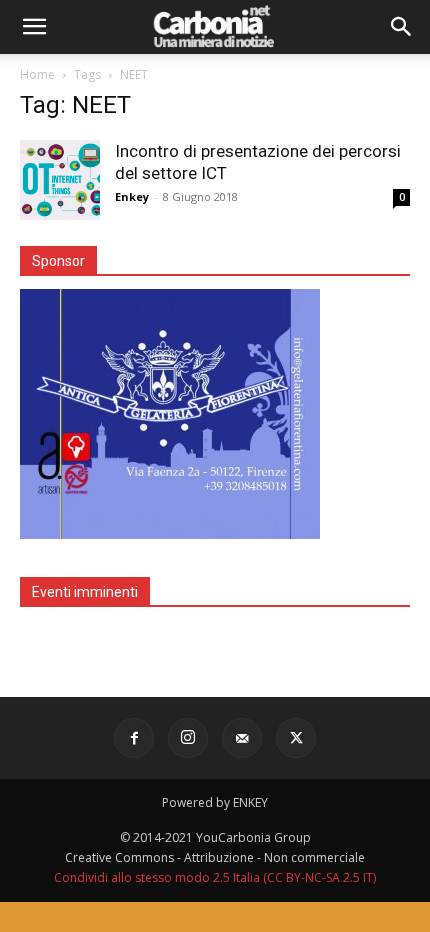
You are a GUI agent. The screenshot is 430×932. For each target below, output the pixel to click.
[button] (34, 27)
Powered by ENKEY (215, 802)
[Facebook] (134, 738)
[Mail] (242, 738)
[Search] (402, 27)
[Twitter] (296, 738)
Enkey (132, 196)
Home (37, 74)
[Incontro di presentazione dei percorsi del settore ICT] (60, 180)
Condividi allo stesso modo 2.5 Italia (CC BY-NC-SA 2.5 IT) (215, 877)
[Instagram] (188, 738)
